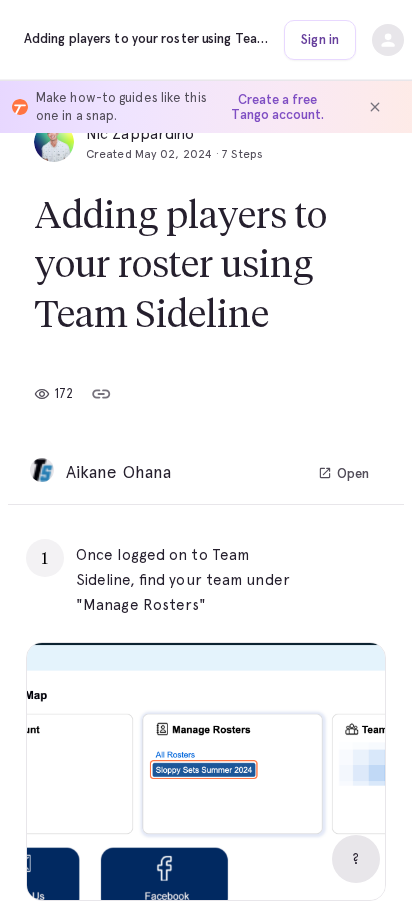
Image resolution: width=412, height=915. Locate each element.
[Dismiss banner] (375, 107)
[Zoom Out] (301, 860)
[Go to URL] (328, 555)
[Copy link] (101, 394)
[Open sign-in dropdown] (388, 40)
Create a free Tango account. (277, 107)
